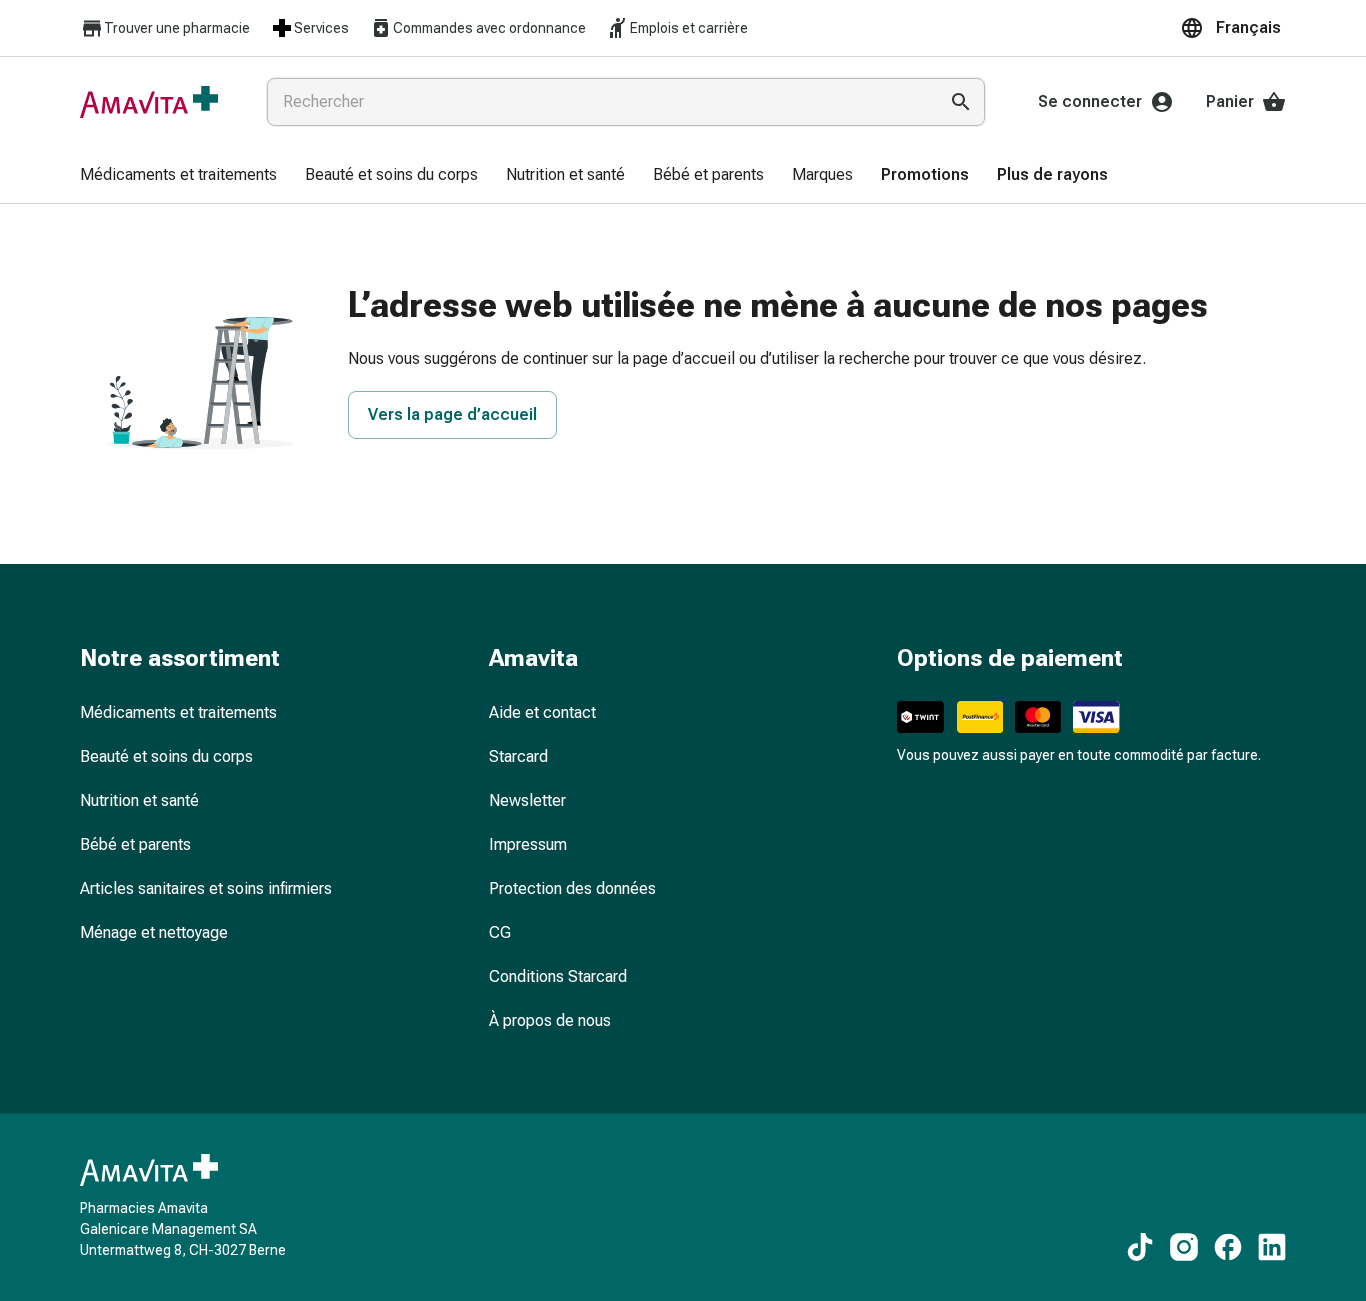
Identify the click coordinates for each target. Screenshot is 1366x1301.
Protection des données (572, 888)
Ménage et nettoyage (154, 932)
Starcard (518, 756)
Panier (1230, 101)
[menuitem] (178, 176)
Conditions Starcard (558, 976)
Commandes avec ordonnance (489, 28)
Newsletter (527, 800)
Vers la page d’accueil (452, 414)
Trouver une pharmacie (177, 28)
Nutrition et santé (139, 800)
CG (500, 932)
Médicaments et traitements (178, 712)
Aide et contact (542, 712)
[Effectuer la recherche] (961, 102)
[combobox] (598, 102)
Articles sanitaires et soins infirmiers (206, 888)
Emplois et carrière (689, 28)
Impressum (528, 844)
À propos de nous (550, 1020)
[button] (1233, 28)
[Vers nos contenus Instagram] (1184, 1247)
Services (321, 28)
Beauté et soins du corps (166, 756)
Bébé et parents (135, 844)
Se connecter (1090, 101)
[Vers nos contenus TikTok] (1140, 1247)
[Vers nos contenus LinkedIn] (1272, 1247)
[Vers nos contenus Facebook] (1228, 1247)
